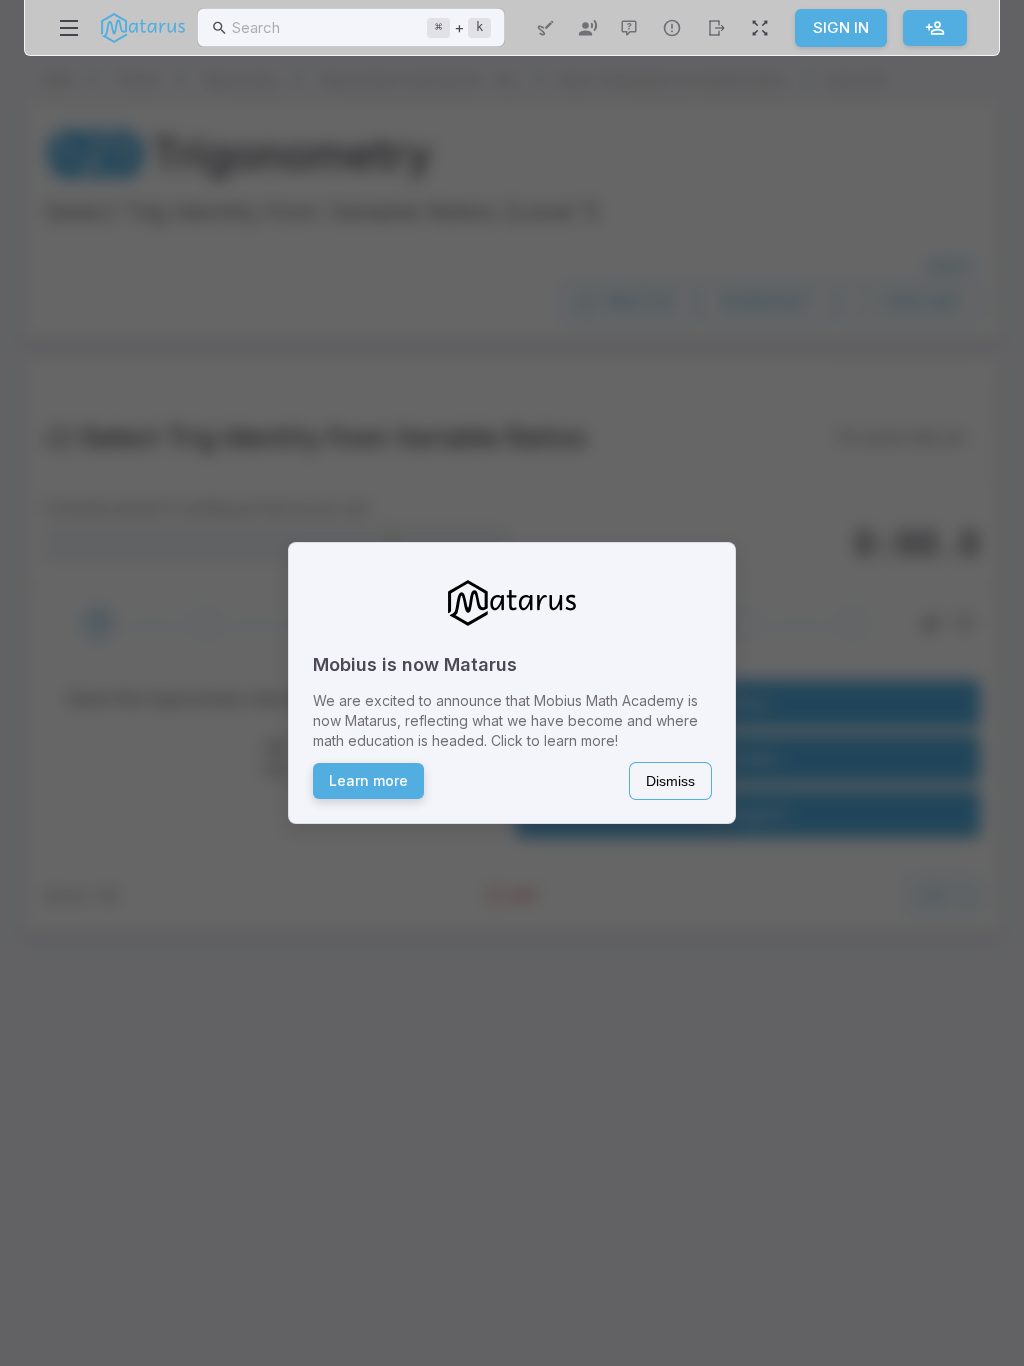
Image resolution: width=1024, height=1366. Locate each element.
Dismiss (670, 781)
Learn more (368, 780)
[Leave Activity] (716, 28)
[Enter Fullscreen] (760, 28)
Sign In (841, 27)
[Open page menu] (69, 28)
